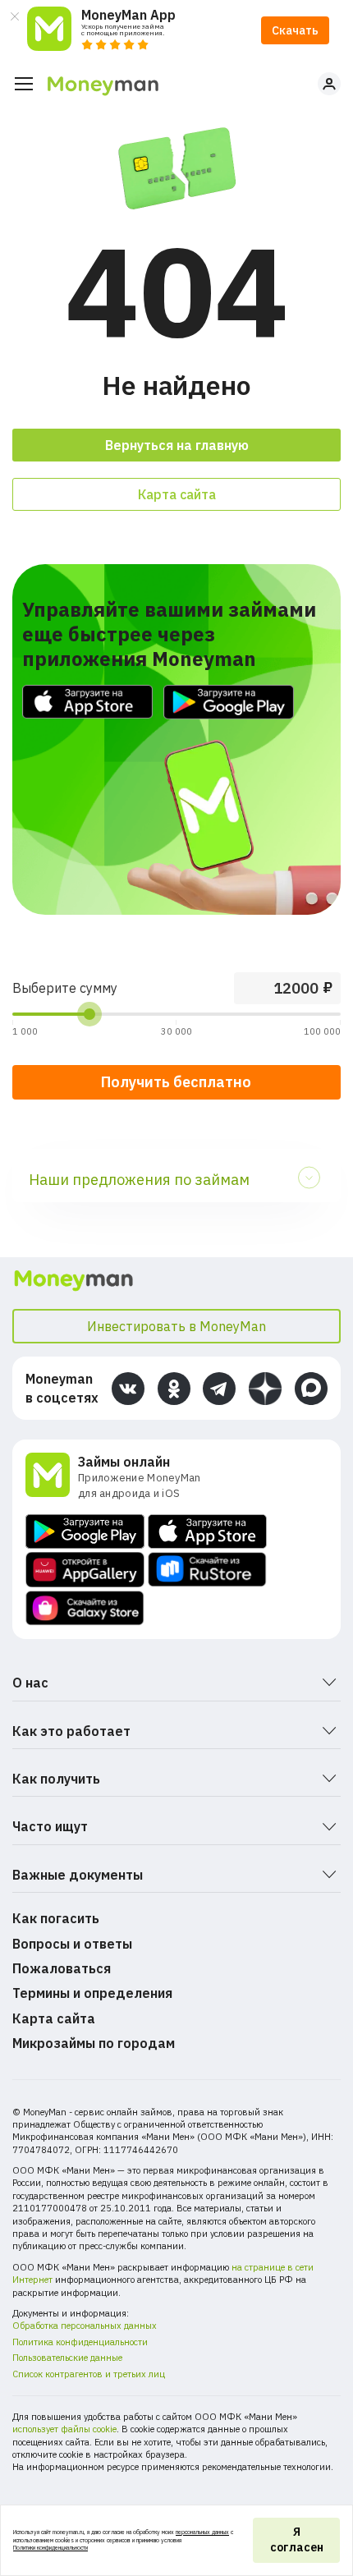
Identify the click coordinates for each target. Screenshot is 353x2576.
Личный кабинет (329, 84)
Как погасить (56, 1918)
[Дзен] (265, 1389)
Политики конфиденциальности (50, 2548)
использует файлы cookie (64, 2429)
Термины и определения (92, 1993)
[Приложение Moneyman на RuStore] (207, 1570)
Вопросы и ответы (72, 1944)
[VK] (128, 1389)
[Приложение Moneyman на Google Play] (85, 1531)
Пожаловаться (62, 1968)
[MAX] (311, 1389)
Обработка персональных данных (85, 2326)
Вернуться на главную (177, 445)
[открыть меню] (24, 84)
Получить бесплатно (176, 1082)
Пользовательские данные (67, 2358)
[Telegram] (219, 1389)
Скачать (295, 30)
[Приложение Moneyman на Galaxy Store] (85, 1608)
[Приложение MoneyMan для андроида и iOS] (52, 1477)
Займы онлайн (124, 1462)
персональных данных (202, 2532)
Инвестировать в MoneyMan (176, 1326)
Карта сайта (177, 494)
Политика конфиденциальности (80, 2342)
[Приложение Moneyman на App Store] (207, 1531)
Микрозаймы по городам (94, 2043)
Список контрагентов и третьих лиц (89, 2374)
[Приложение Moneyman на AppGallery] (85, 1570)
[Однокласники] (174, 1389)
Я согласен (297, 2540)
